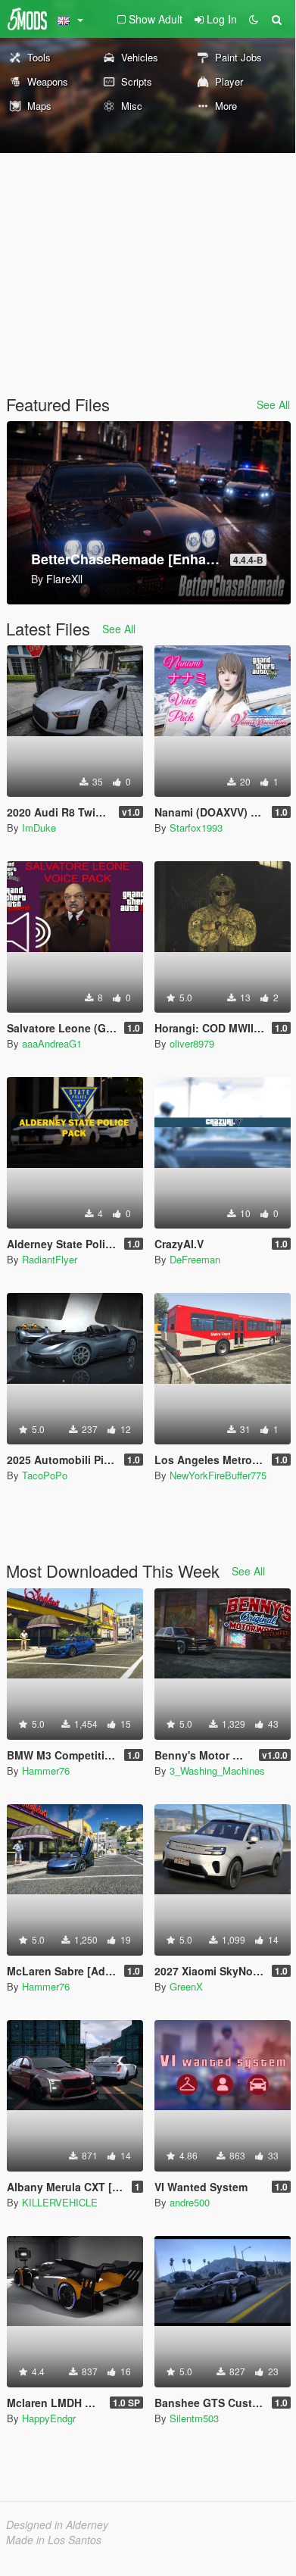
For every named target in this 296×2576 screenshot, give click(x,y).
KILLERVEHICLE (60, 2202)
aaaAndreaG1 (52, 1043)
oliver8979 (192, 1043)
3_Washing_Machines (217, 1770)
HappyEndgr (49, 2418)
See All (273, 404)
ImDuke (39, 827)
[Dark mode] (254, 19)
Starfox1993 (196, 827)
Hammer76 (46, 1770)
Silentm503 (194, 2418)
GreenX (186, 1986)
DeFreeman (195, 1259)
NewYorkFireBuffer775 (218, 1475)
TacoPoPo (45, 1475)
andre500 (190, 2202)
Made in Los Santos (54, 2540)
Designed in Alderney (57, 2524)
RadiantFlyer (50, 1259)
